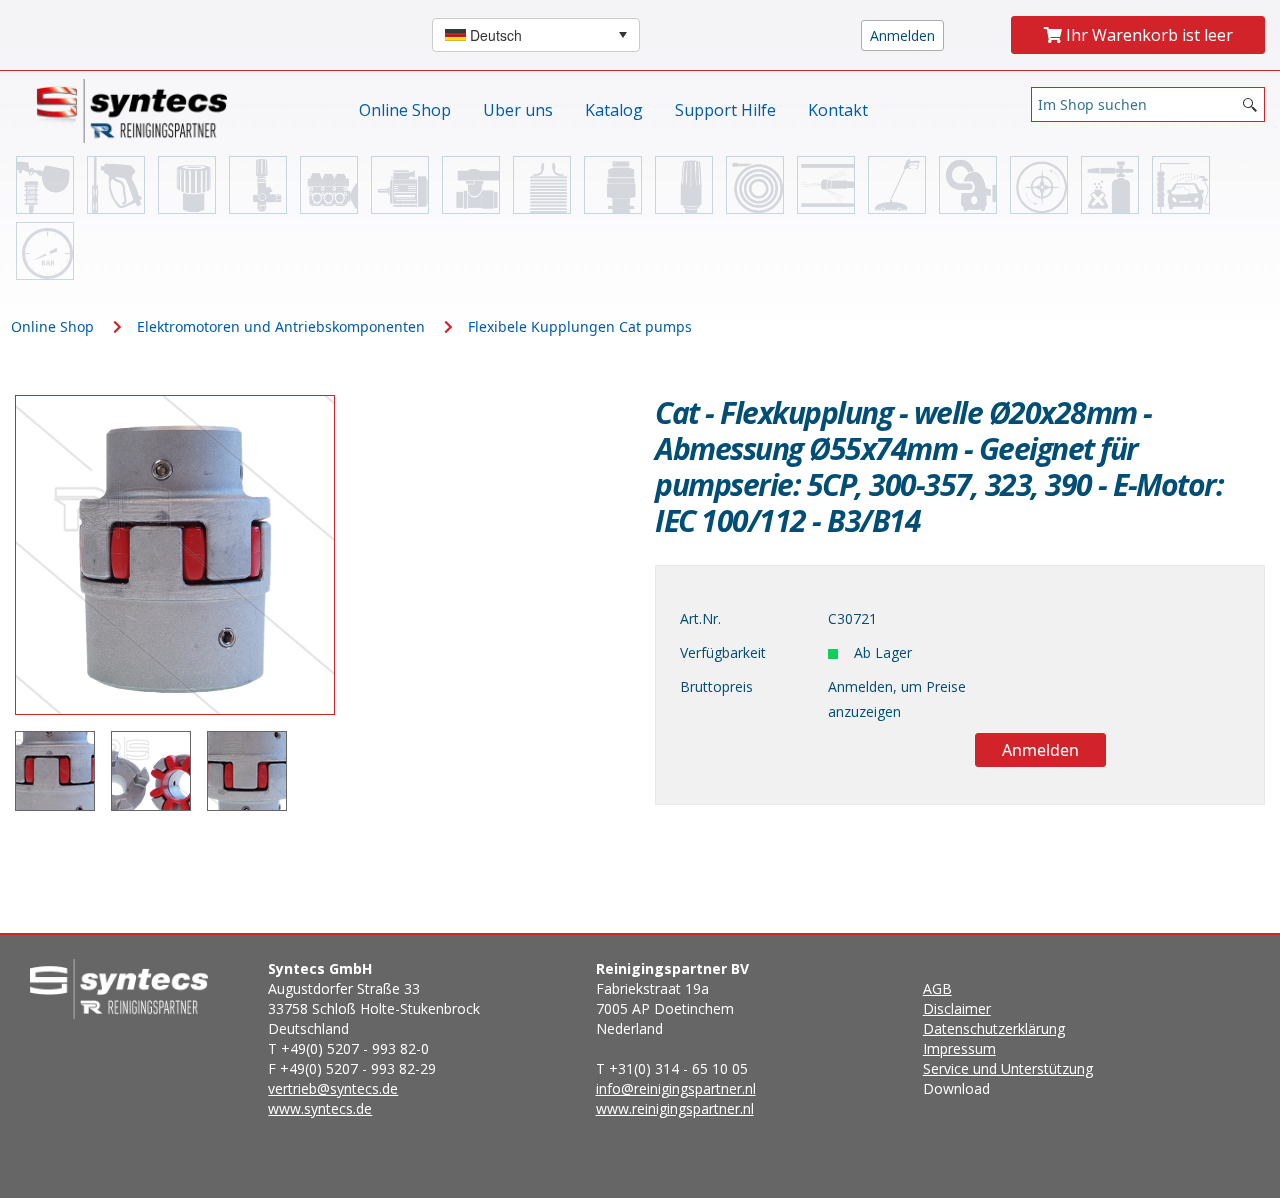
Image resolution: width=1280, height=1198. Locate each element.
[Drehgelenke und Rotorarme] (613, 185)
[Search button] (1250, 104)
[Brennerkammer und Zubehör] (542, 185)
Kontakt (838, 110)
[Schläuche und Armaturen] (755, 185)
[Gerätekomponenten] (45, 251)
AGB (937, 988)
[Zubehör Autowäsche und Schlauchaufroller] (1181, 185)
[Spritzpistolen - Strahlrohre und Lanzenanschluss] (116, 185)
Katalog (614, 110)
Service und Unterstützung (1008, 1068)
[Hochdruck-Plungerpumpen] (329, 185)
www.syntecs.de (320, 1108)
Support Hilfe (725, 110)
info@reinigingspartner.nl (676, 1088)
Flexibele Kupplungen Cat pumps (580, 326)
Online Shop (405, 110)
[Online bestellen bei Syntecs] (136, 109)
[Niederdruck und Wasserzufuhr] (45, 185)
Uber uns (518, 110)
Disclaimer (957, 1008)
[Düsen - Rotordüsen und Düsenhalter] (684, 185)
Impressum (959, 1048)
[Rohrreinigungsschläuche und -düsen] (826, 185)
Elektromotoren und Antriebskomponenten (281, 326)
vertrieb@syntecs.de (333, 1088)
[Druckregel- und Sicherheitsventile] (258, 185)
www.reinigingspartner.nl (675, 1108)
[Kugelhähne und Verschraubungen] (471, 185)
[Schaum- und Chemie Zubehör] (1110, 185)
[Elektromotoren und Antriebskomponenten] (400, 185)
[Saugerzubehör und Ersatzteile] (968, 185)
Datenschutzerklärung (994, 1028)
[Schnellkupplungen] (187, 185)
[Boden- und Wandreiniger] (897, 185)
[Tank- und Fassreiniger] (1039, 185)
